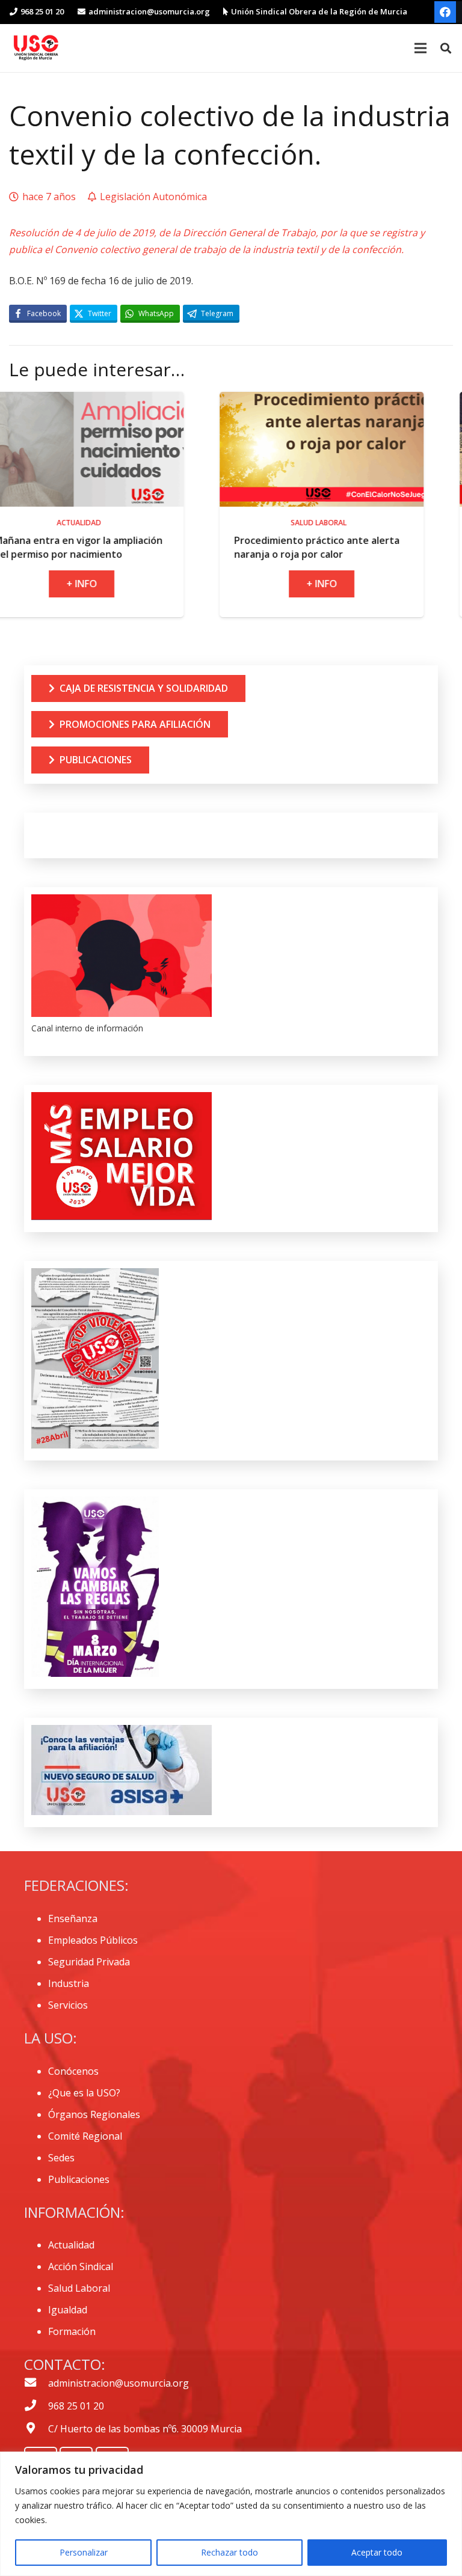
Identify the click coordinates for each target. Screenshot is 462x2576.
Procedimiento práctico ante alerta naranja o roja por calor (237, 547)
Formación (72, 2331)
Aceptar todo (377, 2552)
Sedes (61, 2158)
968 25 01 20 (76, 2406)
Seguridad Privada (89, 1962)
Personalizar (84, 2552)
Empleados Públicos (93, 1940)
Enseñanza (73, 1918)
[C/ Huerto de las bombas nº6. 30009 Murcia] (36, 2429)
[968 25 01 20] (36, 2406)
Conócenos (73, 2071)
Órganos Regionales (94, 2114)
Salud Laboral (79, 2288)
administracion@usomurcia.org (119, 2383)
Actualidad (71, 2245)
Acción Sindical (81, 2266)
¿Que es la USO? (84, 2093)
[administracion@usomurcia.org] (36, 2383)
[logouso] (36, 48)
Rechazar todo (229, 2552)
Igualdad (68, 2310)
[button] (446, 48)
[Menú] (420, 48)
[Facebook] (445, 12)
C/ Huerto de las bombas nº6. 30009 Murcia (145, 2429)
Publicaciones (79, 2179)
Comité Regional (85, 2136)
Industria (69, 1983)
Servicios (68, 2005)
